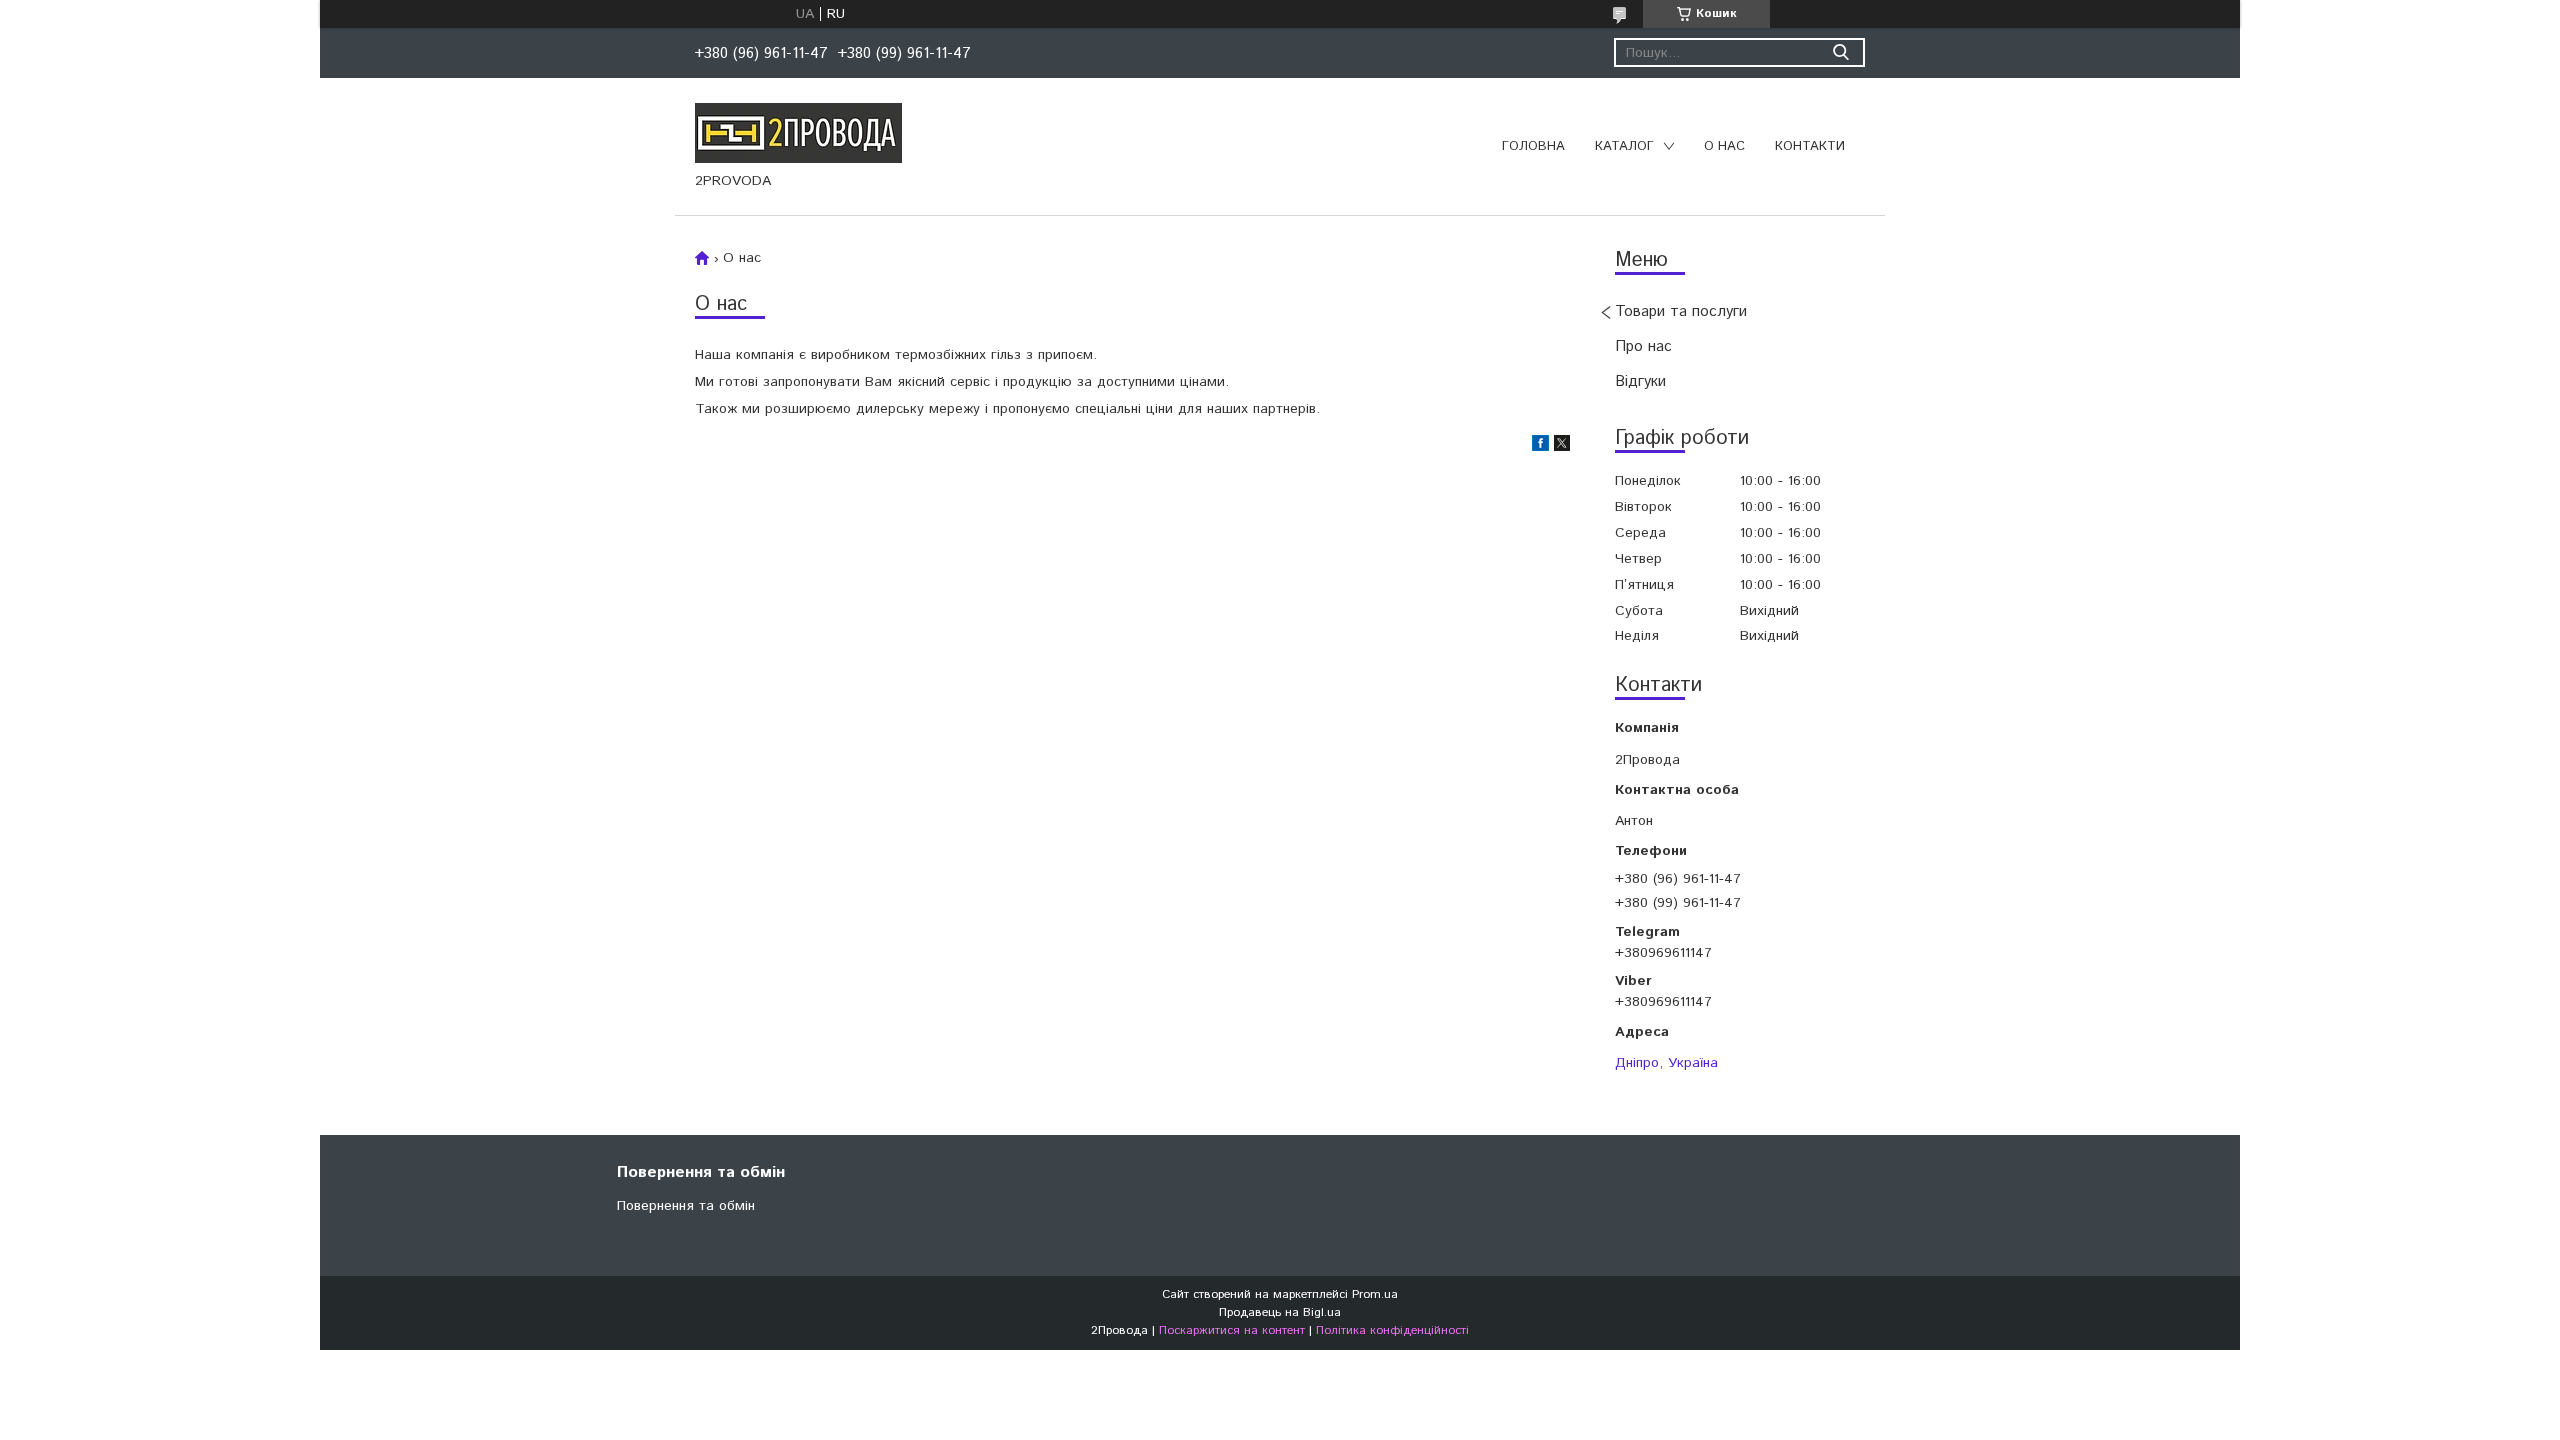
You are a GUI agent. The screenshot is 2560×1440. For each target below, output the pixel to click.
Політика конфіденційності (1392, 1330)
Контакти (1810, 146)
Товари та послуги (1681, 311)
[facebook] (1540, 447)
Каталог (1624, 146)
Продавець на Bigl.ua (1280, 1312)
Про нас (1643, 346)
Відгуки (1640, 381)
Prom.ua (1375, 1294)
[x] (1562, 447)
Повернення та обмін (686, 1206)
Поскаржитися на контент (1232, 1330)
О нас (1724, 146)
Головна (1533, 146)
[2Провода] (798, 132)
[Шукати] (1840, 52)
